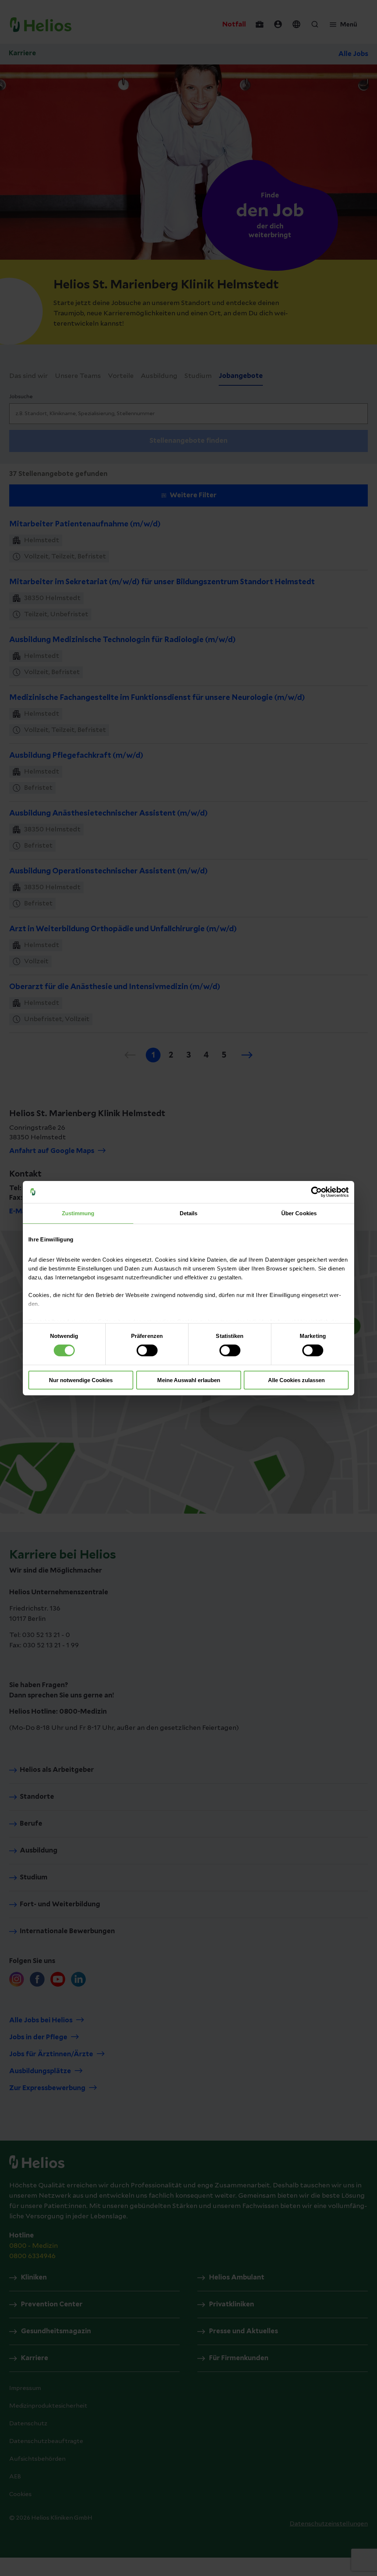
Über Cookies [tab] (299, 1213)
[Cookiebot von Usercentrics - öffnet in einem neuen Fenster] (316, 1192)
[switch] (147, 1350)
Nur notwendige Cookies (81, 1380)
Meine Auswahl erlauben (189, 1380)
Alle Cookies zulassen (296, 1380)
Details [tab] (189, 1213)
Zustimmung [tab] (78, 1213)
